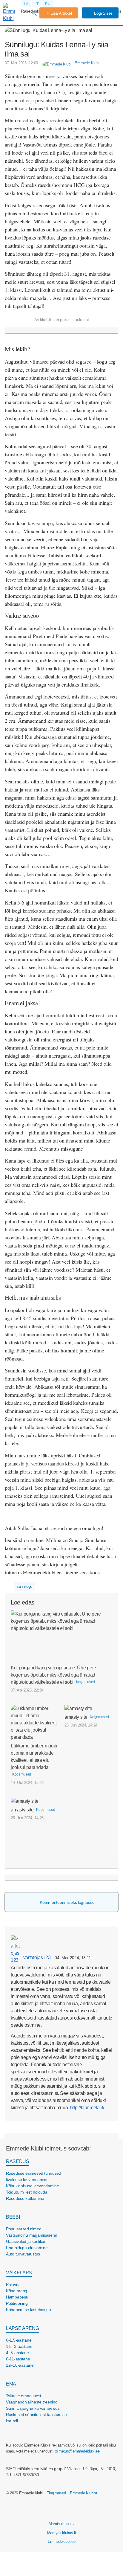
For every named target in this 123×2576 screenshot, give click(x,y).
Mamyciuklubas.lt (62, 2533)
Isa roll (12, 2421)
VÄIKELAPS (19, 2273)
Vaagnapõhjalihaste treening (32, 2402)
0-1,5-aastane (19, 2340)
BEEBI (13, 2217)
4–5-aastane (17, 2353)
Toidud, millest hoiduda (27, 2192)
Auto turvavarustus (23, 2254)
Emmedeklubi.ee (62, 2541)
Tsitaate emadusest (24, 2396)
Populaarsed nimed (24, 2229)
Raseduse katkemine (25, 2198)
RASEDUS (18, 2161)
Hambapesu (17, 2297)
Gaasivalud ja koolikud (26, 2241)
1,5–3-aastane (19, 2346)
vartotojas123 (36, 1957)
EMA (11, 2384)
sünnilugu (24, 1586)
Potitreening (17, 2303)
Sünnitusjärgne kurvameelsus (33, 2408)
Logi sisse (103, 13)
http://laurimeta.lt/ (87, 2108)
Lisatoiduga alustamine (27, 2248)
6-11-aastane (18, 2359)
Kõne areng (17, 2291)
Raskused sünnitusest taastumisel (37, 2415)
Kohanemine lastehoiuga (29, 2310)
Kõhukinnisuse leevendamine (33, 2186)
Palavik (12, 2284)
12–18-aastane (20, 2365)
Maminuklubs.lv (62, 2524)
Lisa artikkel (61, 13)
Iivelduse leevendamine (27, 2180)
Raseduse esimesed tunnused (34, 2173)
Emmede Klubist (84, 2493)
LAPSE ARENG (22, 2328)
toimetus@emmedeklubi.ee (77, 2451)
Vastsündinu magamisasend (31, 2235)
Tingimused (56, 2493)
